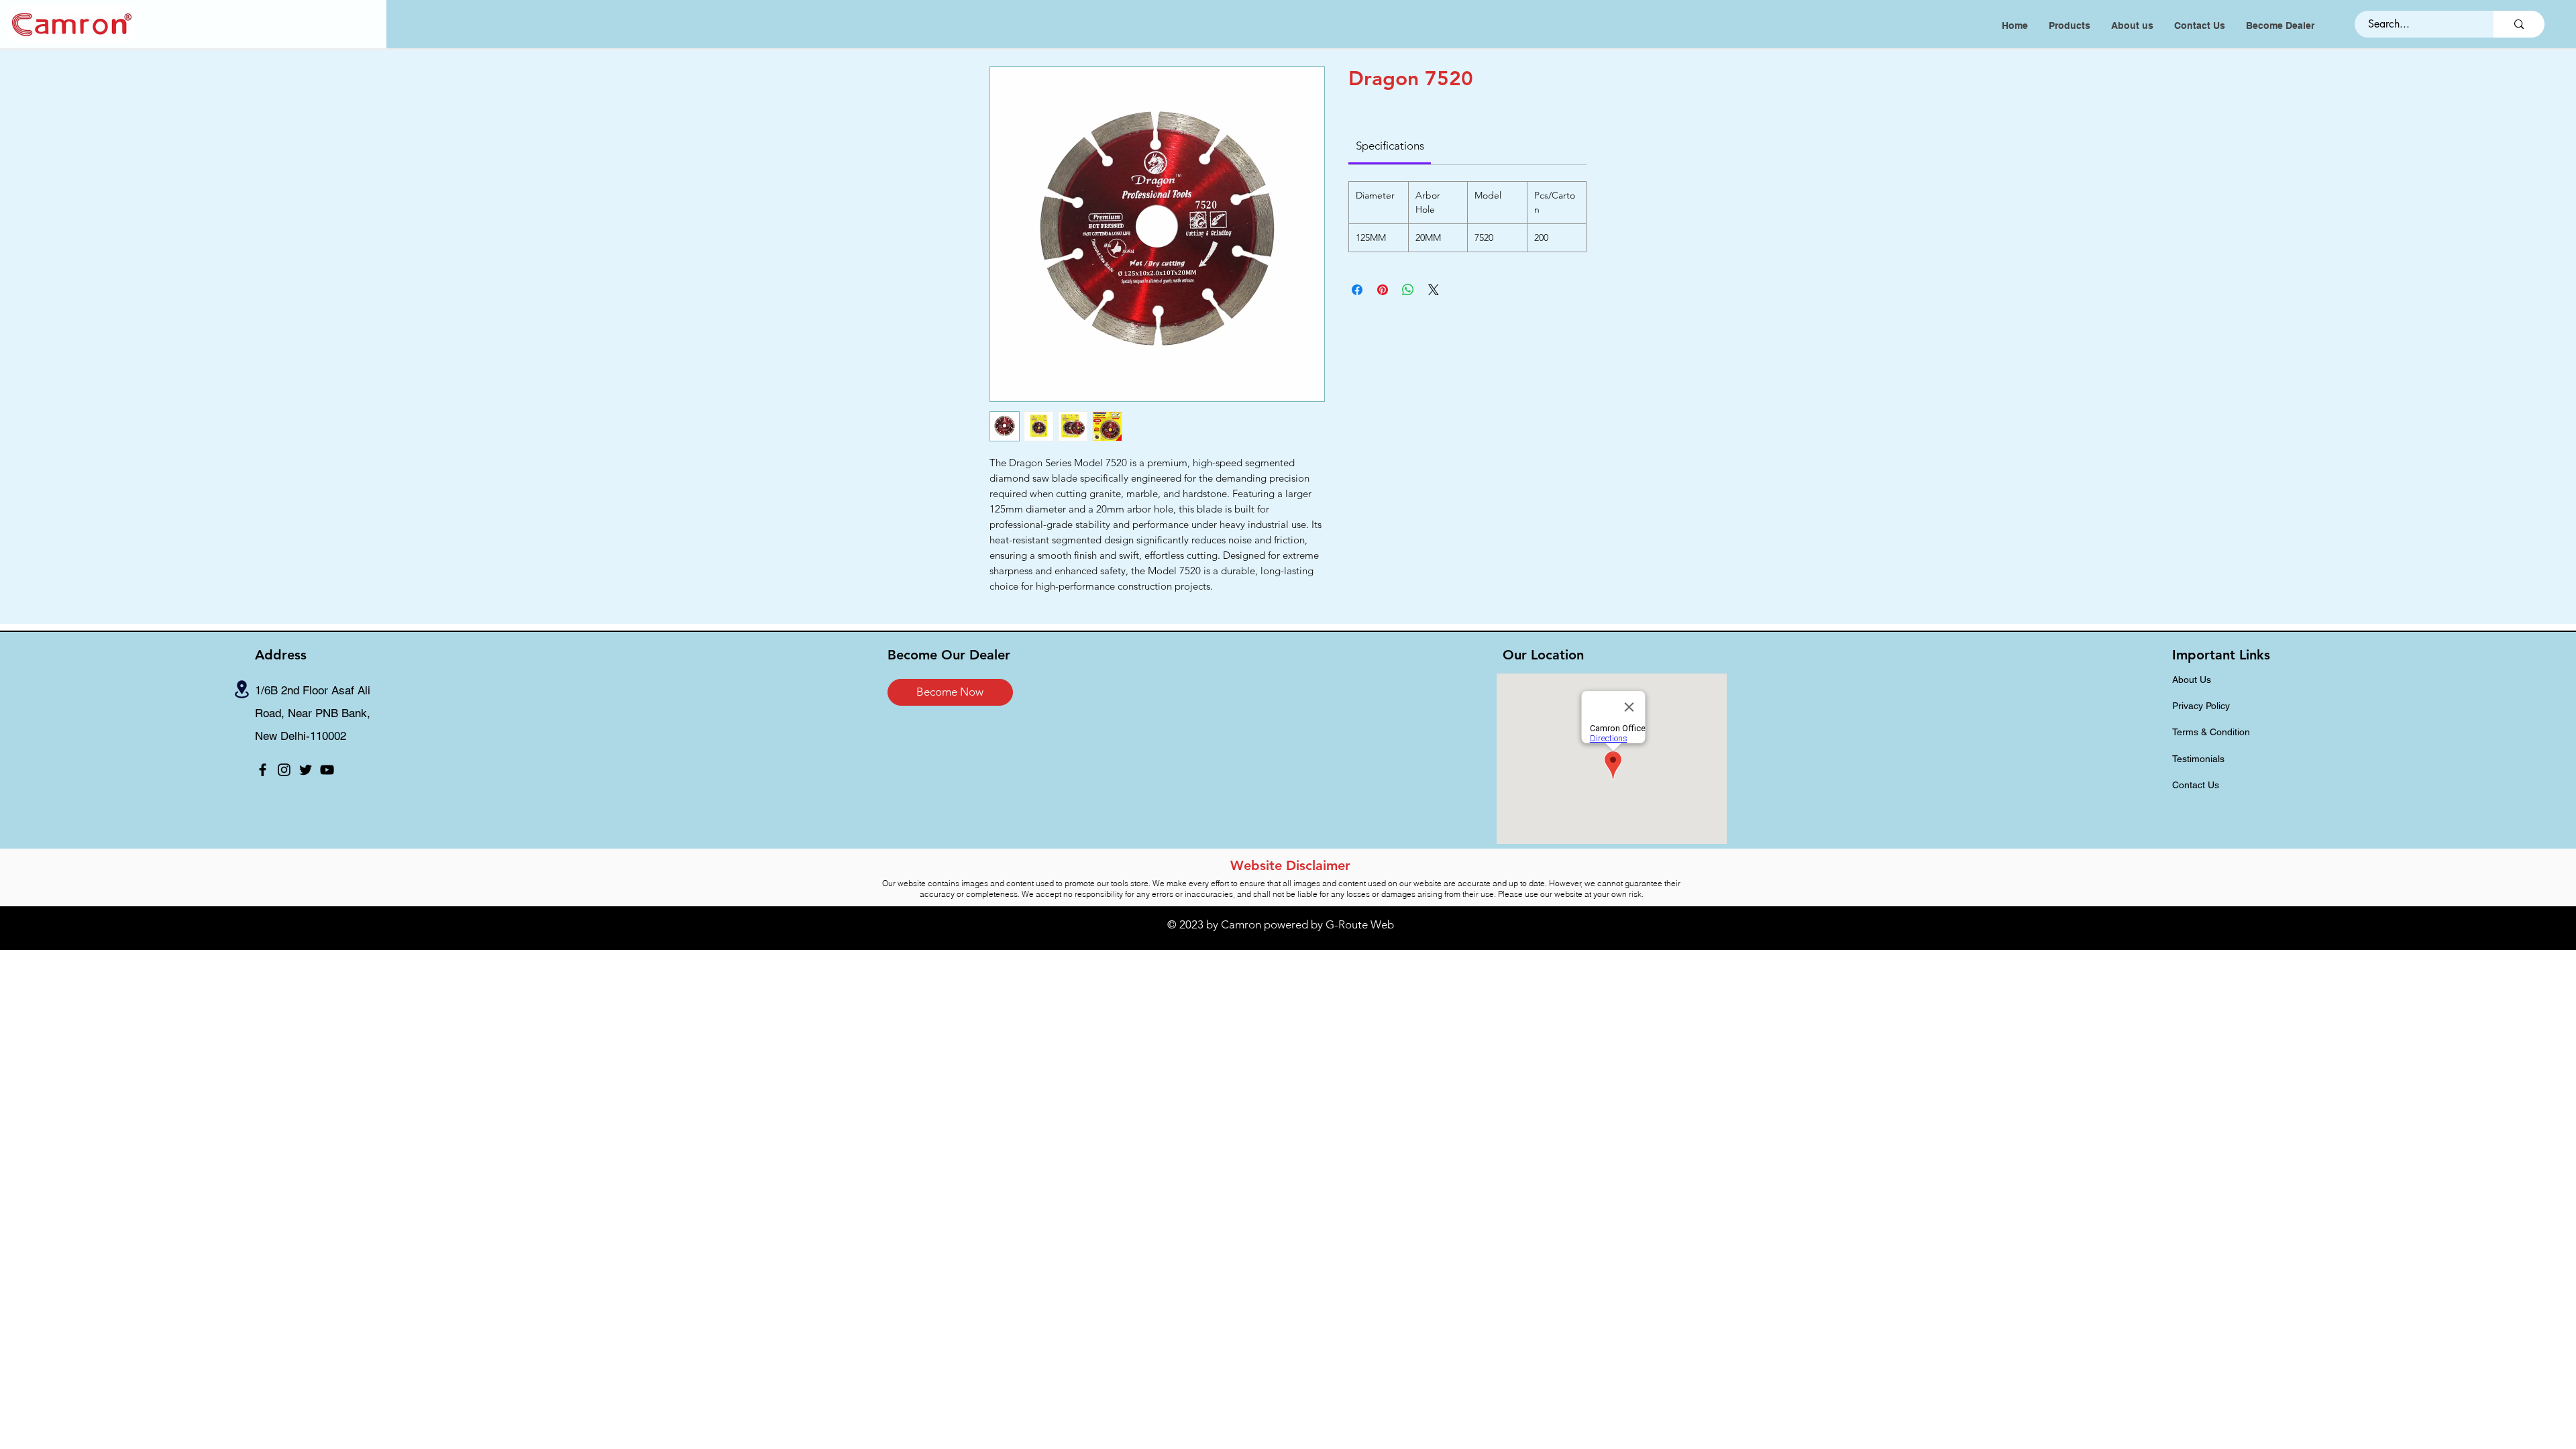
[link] (1390, 146)
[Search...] (2519, 24)
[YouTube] (327, 770)
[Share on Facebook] (1357, 290)
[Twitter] (306, 770)
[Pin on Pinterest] (1383, 290)
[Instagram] (284, 770)
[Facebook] (263, 770)
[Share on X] (1434, 290)
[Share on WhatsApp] (1408, 290)
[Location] (242, 689)
